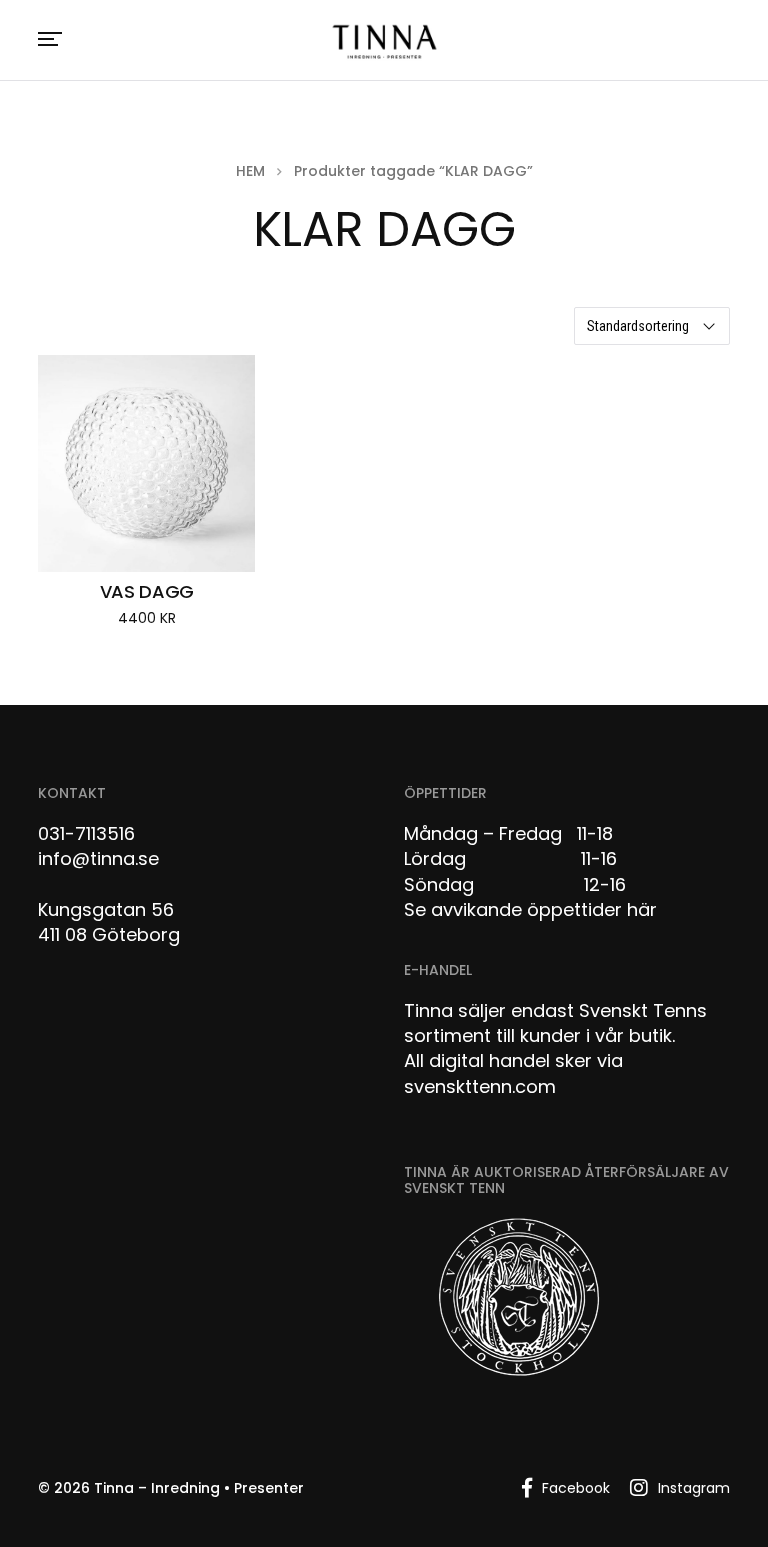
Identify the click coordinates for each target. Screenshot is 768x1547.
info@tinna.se (98, 858)
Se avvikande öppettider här (530, 909)
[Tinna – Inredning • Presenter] (384, 42)
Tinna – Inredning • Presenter (199, 1488)
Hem (250, 171)
